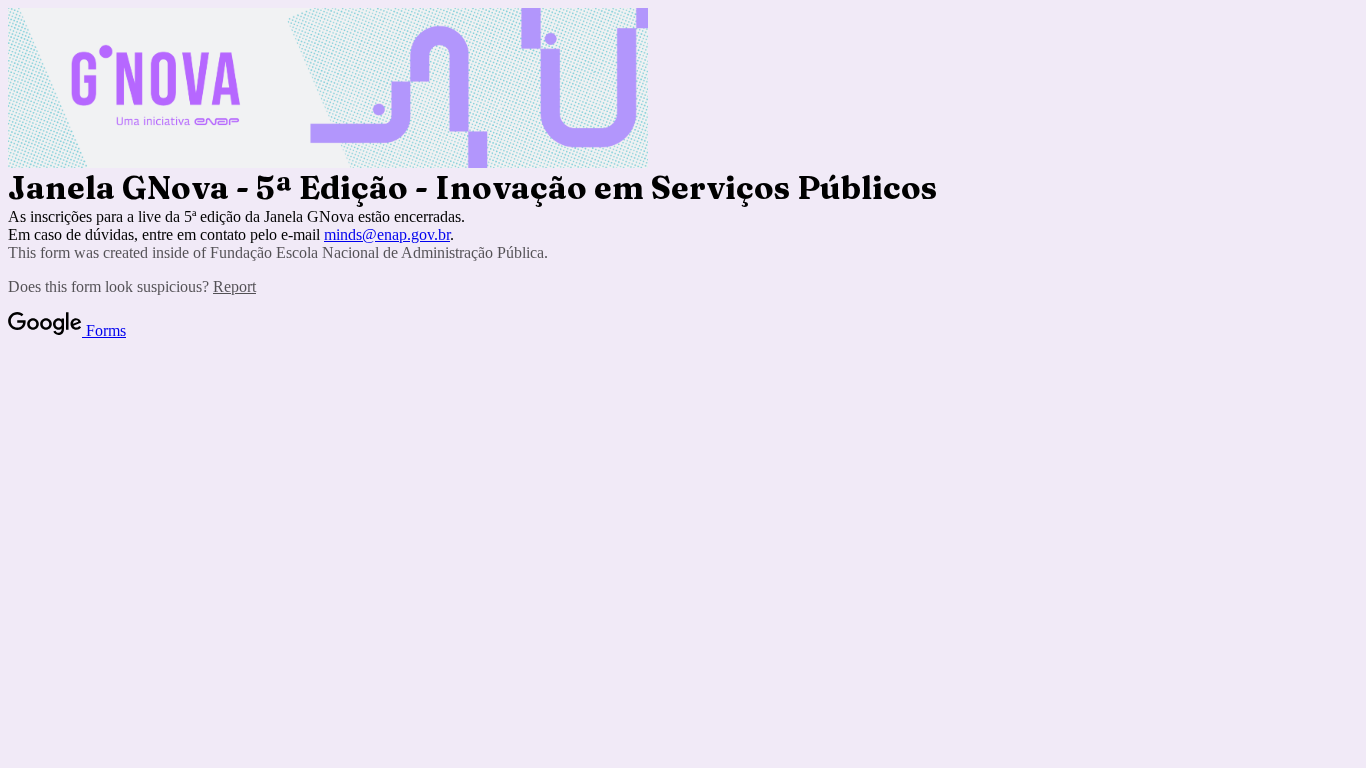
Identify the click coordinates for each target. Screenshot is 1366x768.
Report (234, 286)
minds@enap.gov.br (387, 234)
